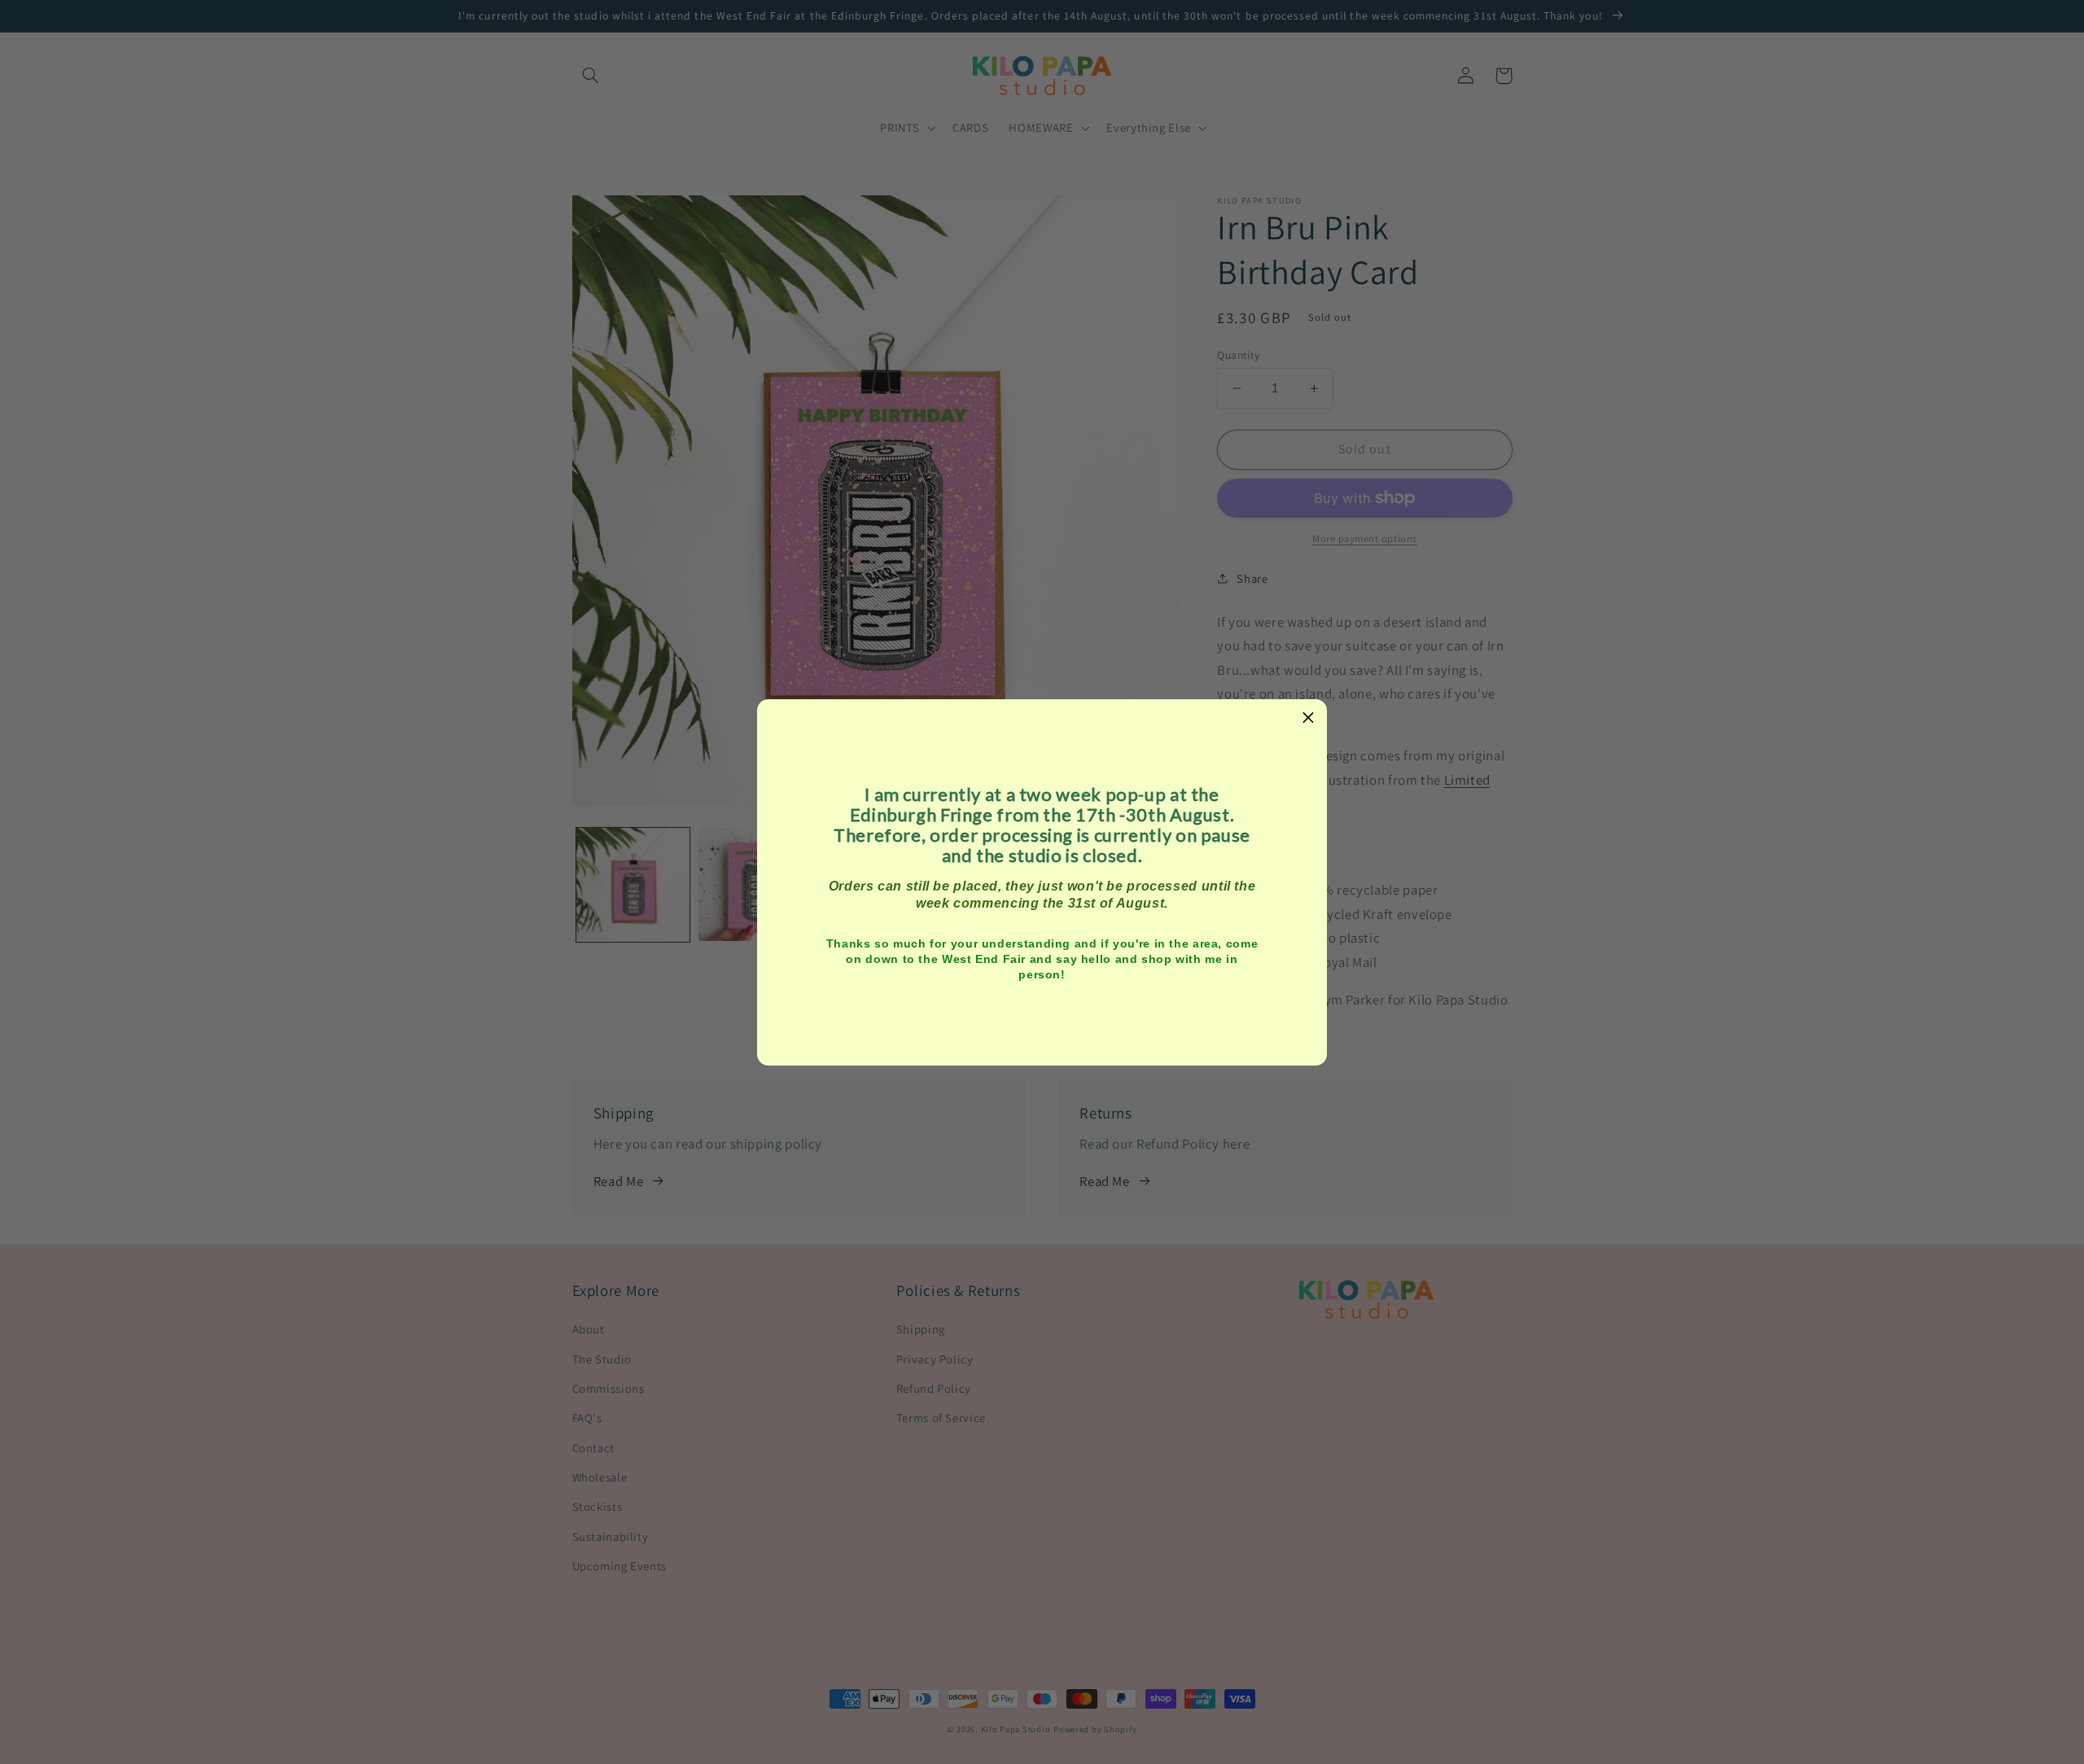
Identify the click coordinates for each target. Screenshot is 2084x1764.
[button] (1308, 718)
